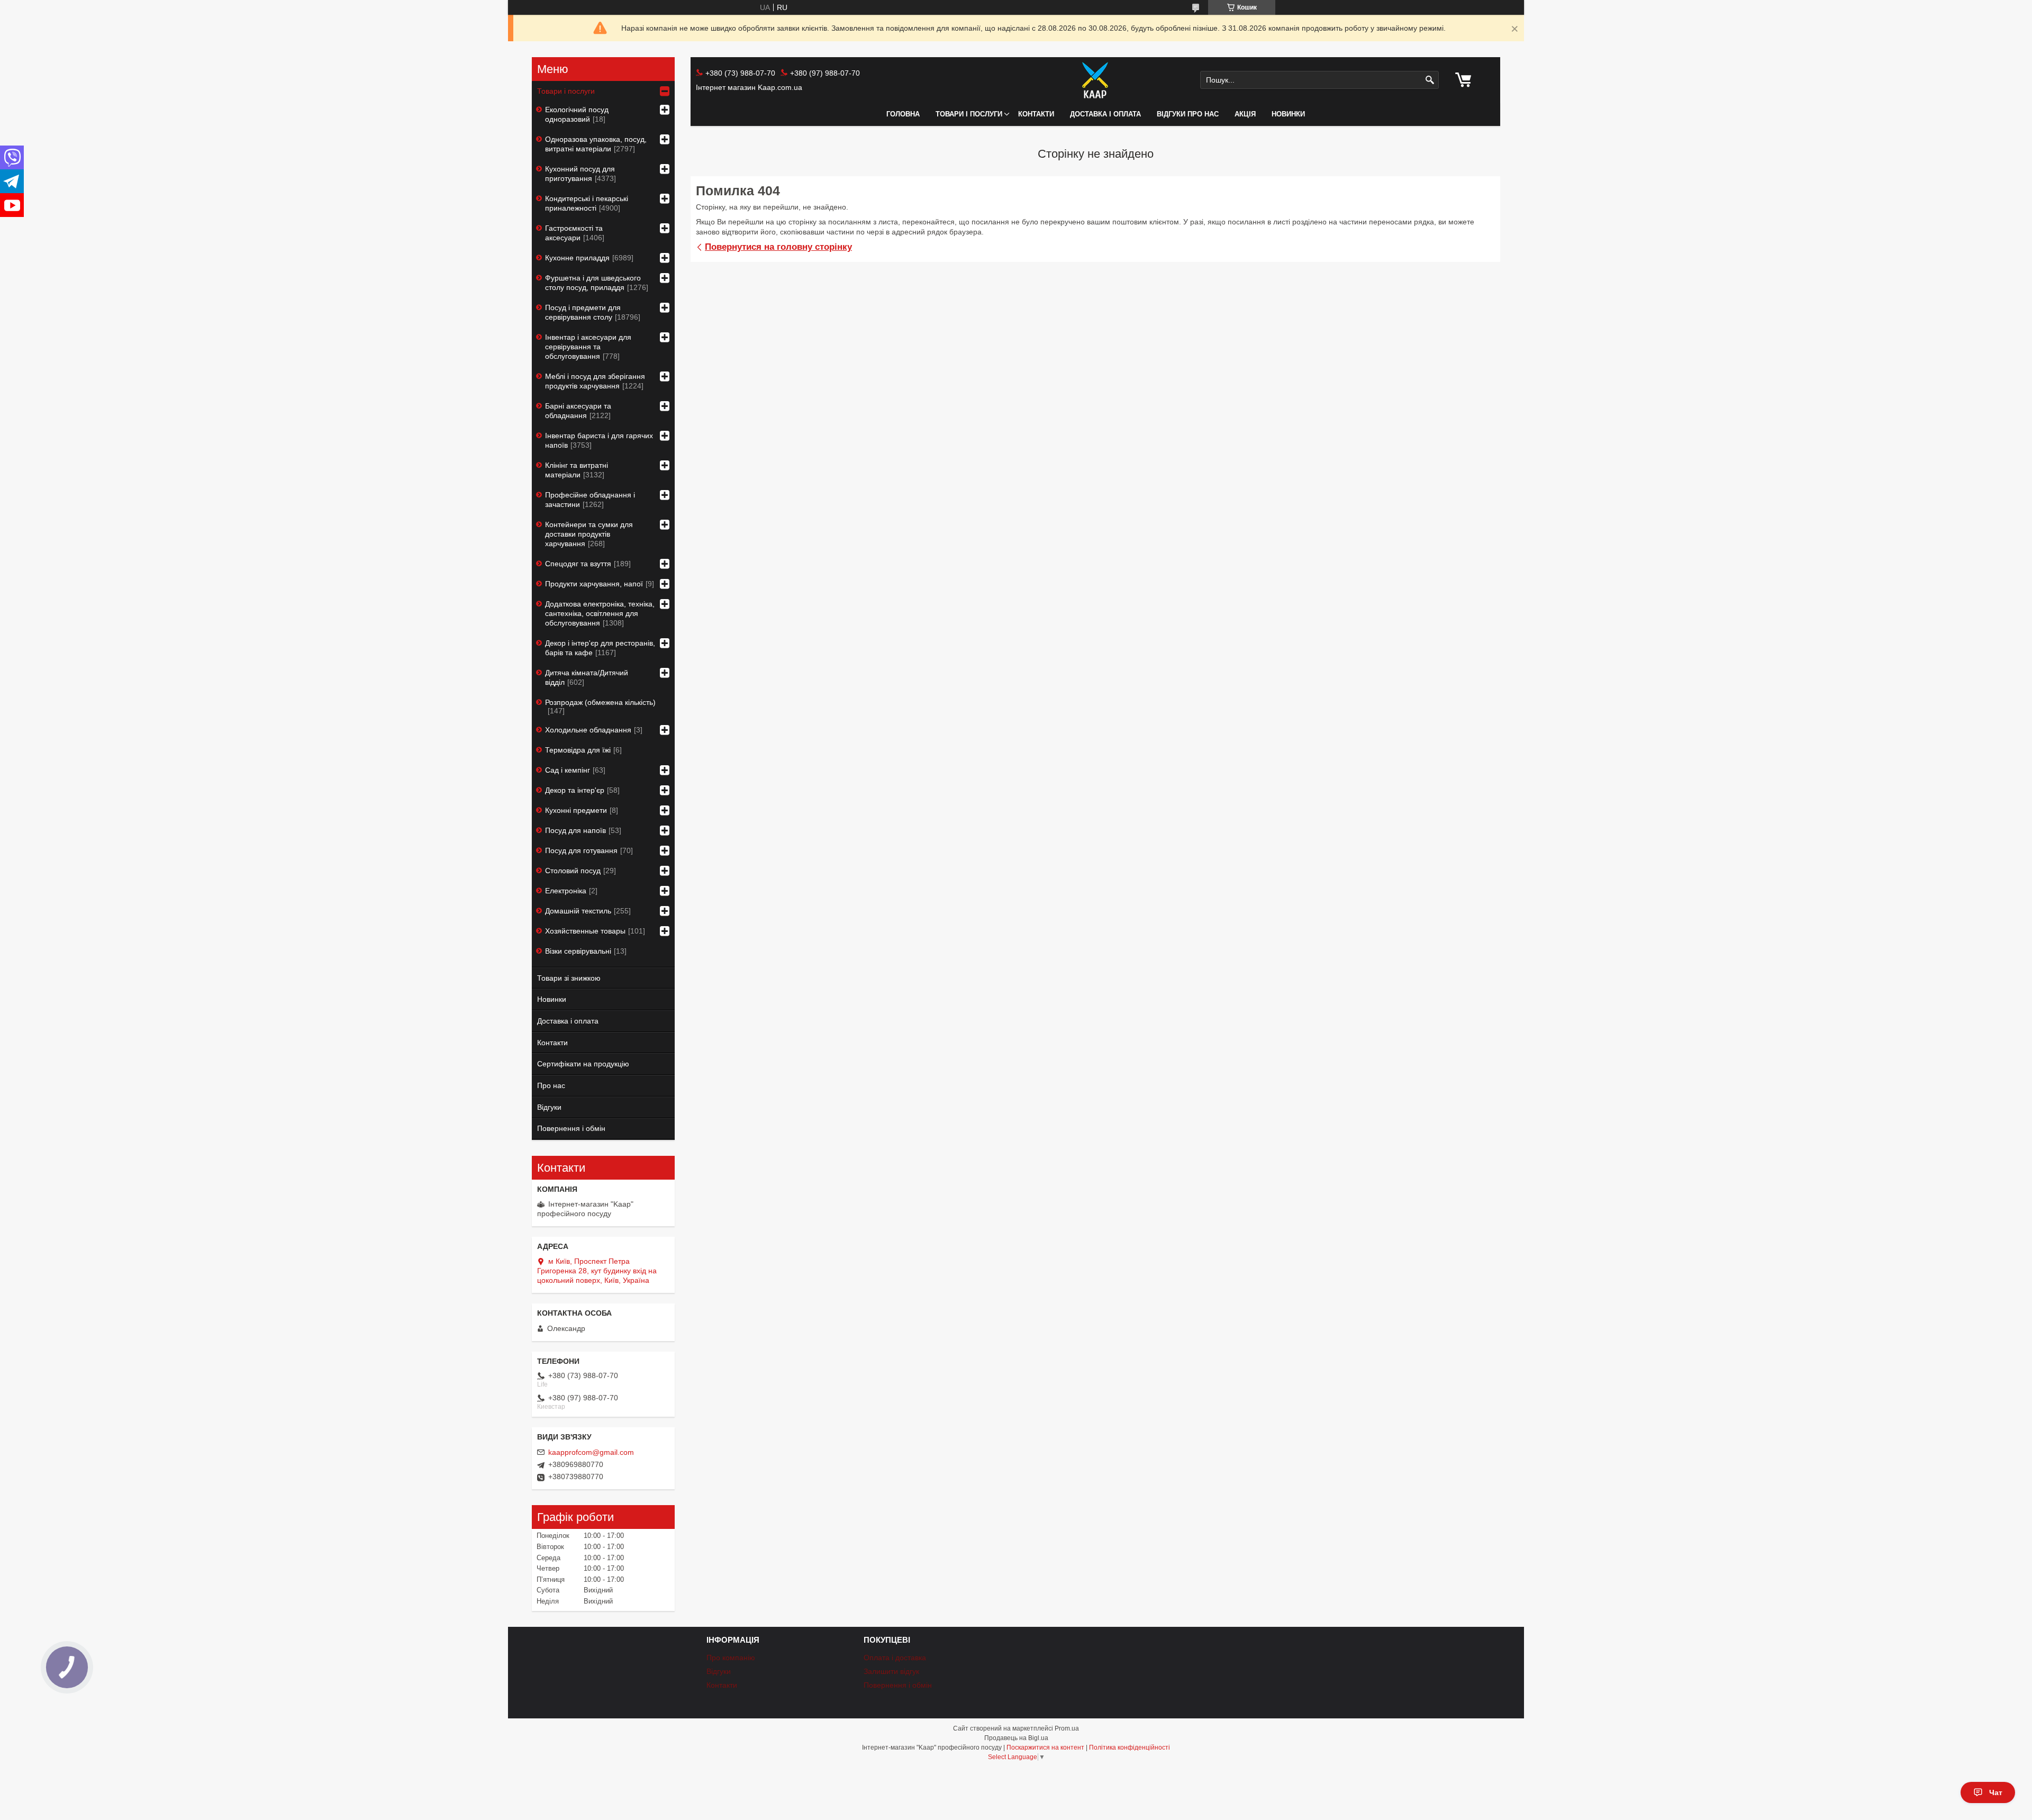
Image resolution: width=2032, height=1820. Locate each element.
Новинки (552, 999)
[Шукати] (1430, 80)
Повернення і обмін (571, 1128)
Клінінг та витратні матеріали (577, 470)
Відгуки (549, 1107)
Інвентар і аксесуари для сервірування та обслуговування (588, 347)
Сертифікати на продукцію (583, 1064)
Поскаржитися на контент (1045, 1747)
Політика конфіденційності (1130, 1747)
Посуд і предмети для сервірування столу (583, 312)
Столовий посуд (573, 871)
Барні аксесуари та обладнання (578, 411)
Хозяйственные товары (585, 931)
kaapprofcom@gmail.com (591, 1452)
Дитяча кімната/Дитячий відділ (587, 677)
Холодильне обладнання (588, 730)
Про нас (551, 1085)
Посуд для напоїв (575, 830)
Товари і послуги (969, 114)
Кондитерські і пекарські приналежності (587, 203)
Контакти (1036, 114)
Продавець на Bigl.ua (1016, 1738)
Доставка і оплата (1105, 114)
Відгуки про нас (1188, 114)
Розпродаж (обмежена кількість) (600, 702)
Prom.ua (1067, 1728)
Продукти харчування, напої (594, 584)
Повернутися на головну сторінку (778, 247)
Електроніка (566, 891)
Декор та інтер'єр (575, 790)
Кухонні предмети (576, 810)
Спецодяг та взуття (578, 564)
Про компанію (731, 1658)
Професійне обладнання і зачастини (590, 500)
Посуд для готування (581, 850)
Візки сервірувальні (578, 951)
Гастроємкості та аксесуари (574, 233)
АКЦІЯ (1245, 114)
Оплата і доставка (895, 1658)
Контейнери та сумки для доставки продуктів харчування (589, 534)
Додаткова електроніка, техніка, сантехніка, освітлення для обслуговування (600, 613)
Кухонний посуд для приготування (580, 174)
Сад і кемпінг (568, 770)
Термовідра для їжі (578, 750)
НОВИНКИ (1288, 114)
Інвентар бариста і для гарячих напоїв (599, 440)
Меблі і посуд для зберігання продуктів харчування (595, 381)
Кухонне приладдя (577, 258)
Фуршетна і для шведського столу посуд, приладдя (593, 283)
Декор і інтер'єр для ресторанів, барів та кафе (600, 648)
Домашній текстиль (578, 911)
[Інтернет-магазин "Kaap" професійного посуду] (1095, 80)
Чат (1996, 1792)
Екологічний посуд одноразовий (577, 114)
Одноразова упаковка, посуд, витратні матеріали (596, 144)
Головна (903, 114)
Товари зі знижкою (569, 978)
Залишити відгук (891, 1671)
